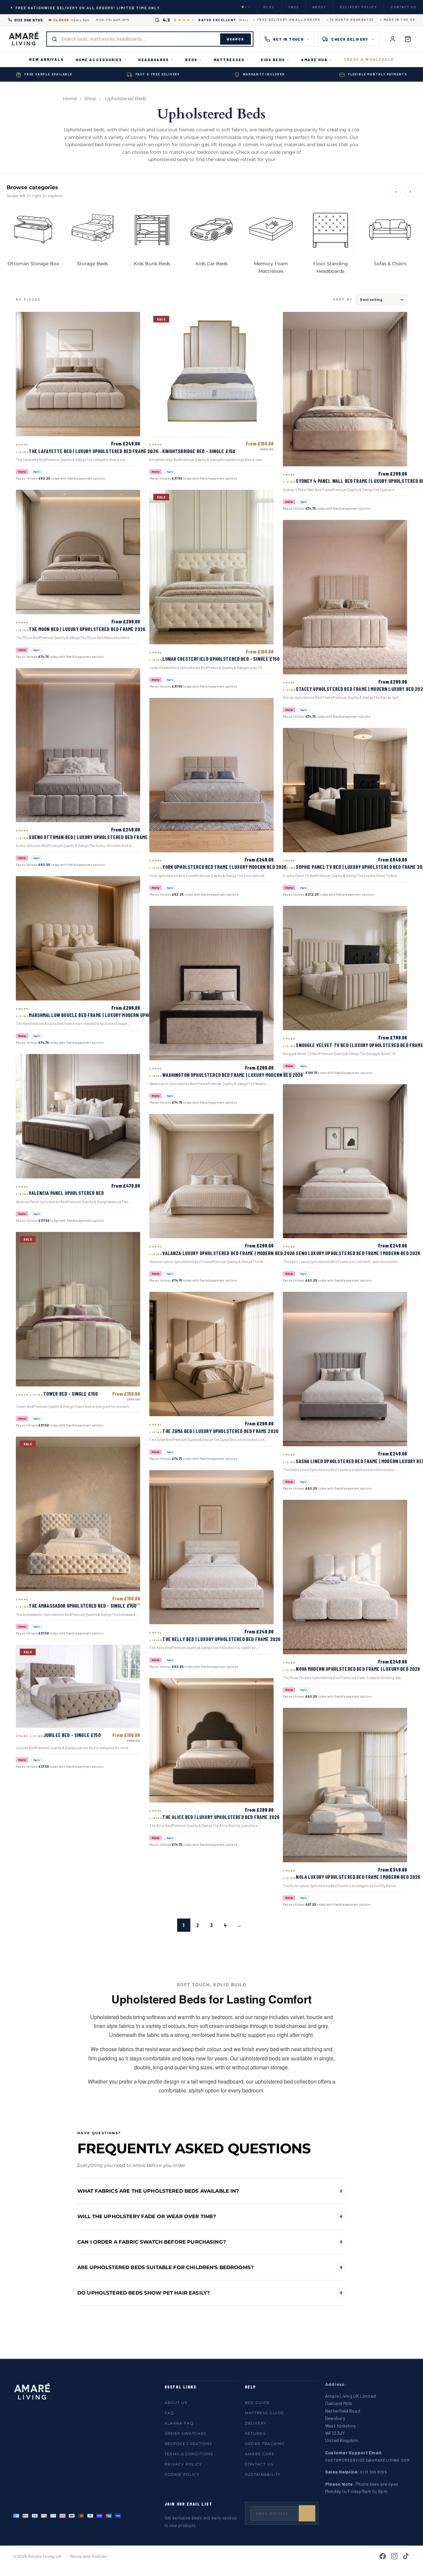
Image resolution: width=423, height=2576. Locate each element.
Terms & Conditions (189, 2454)
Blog (269, 7)
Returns (255, 2433)
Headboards (154, 60)
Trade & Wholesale (369, 59)
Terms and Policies (88, 2556)
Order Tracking (265, 2444)
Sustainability (263, 2474)
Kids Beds (273, 60)
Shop (90, 99)
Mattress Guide (264, 2413)
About (319, 7)
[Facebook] (383, 2556)
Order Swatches (185, 2433)
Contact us (404, 7)
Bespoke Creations (188, 2444)
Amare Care (260, 2454)
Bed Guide (257, 2403)
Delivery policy (358, 7)
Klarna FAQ (179, 2423)
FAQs (294, 7)
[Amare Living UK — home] (24, 39)
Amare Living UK (45, 2556)
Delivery (256, 2423)
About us (176, 2403)
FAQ (169, 2413)
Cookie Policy (182, 2474)
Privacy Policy (183, 2464)
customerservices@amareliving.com (367, 2460)
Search (235, 39)
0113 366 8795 (29, 20)
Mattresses (229, 60)
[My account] (393, 39)
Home (70, 99)
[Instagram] (394, 2556)
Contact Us (259, 2464)
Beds (191, 60)
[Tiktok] (406, 2556)
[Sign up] (307, 2513)
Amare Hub (314, 60)
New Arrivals (46, 59)
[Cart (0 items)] (408, 39)
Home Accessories (99, 60)
